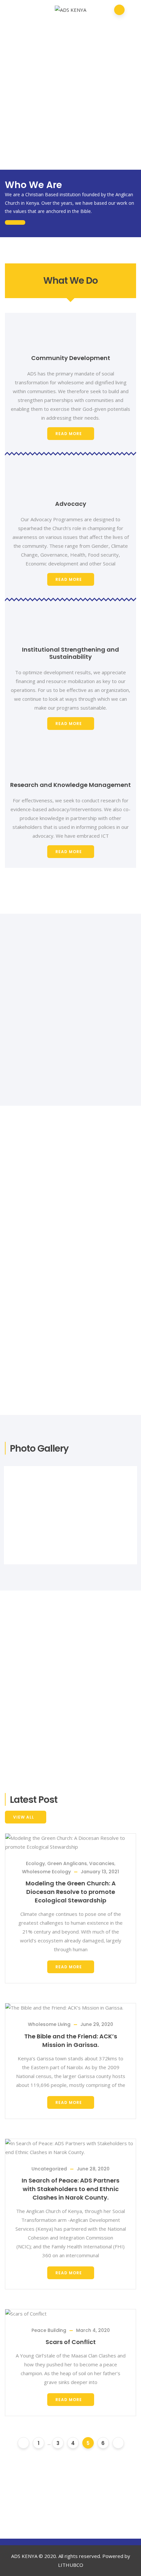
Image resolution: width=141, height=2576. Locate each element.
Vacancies (102, 1863)
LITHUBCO (71, 2565)
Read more (69, 434)
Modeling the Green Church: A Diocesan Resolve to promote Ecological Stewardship (71, 1892)
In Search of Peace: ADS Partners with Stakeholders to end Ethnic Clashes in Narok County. (70, 2189)
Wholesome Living (49, 2024)
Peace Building (49, 2330)
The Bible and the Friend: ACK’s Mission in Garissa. (71, 2041)
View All (24, 1817)
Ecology (35, 1863)
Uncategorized (49, 2169)
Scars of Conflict (71, 2342)
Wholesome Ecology (46, 1872)
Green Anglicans (67, 1863)
